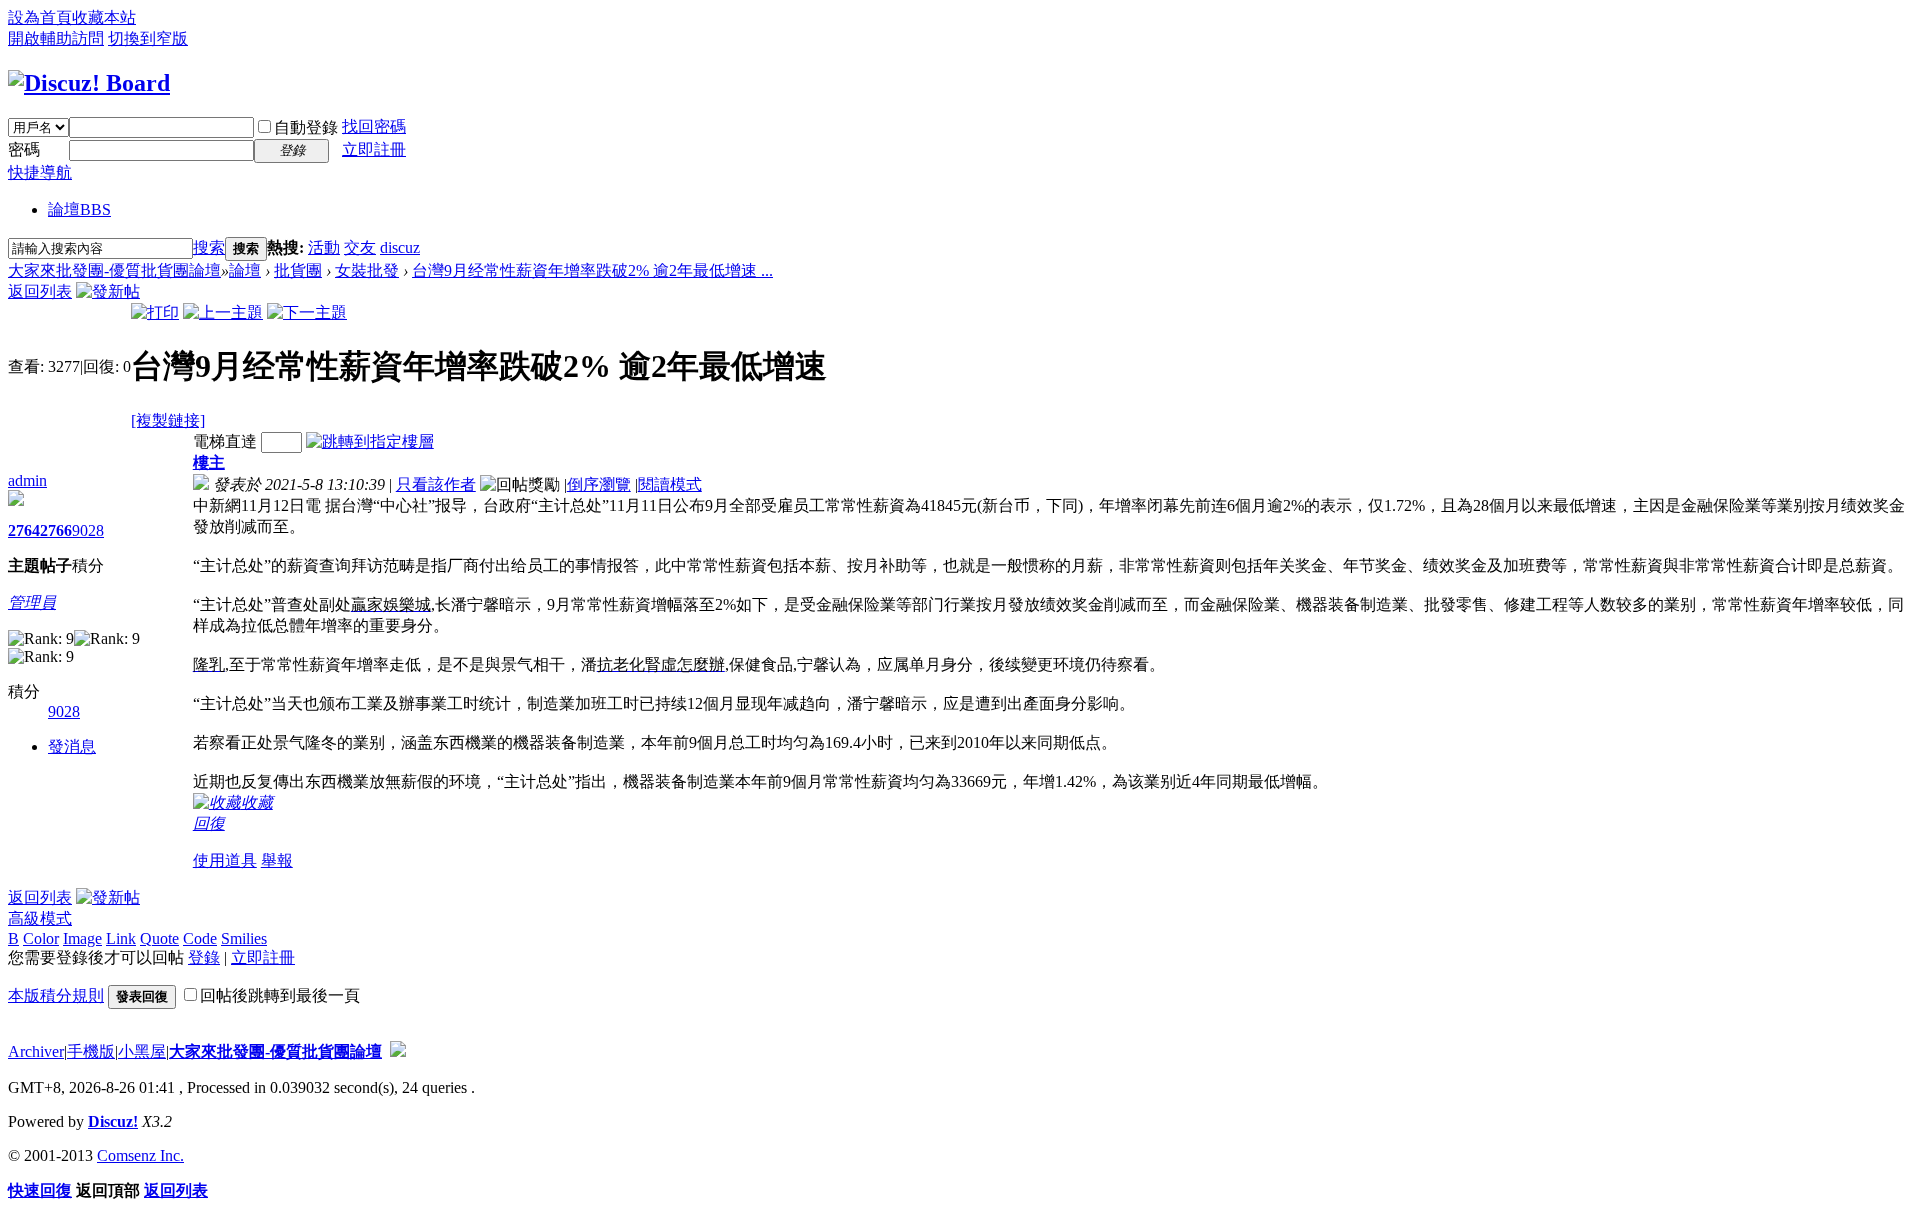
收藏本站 (104, 17)
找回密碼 (374, 126)
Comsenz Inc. (140, 1155)
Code (200, 938)
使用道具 (225, 860)
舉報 (277, 860)
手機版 (91, 1051)
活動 (324, 247)
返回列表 (40, 291)
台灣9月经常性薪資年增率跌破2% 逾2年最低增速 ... (592, 270)
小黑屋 (142, 1051)
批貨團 (298, 270)
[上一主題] (223, 312)
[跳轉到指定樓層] (370, 441)
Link (121, 938)
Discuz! (113, 1121)
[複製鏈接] (168, 420)
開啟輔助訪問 (56, 38)
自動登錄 (306, 127)
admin (27, 480)
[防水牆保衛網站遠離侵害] (398, 1051)
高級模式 (40, 918)
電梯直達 (225, 441)
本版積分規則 (56, 995)
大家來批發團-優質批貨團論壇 (114, 270)
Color (41, 938)
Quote (159, 938)
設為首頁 (40, 17)
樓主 (209, 462)
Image (82, 938)
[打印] (155, 312)
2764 (24, 530)
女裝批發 (367, 270)
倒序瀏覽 (599, 484)
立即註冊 (374, 149)
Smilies (244, 938)
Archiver (36, 1051)
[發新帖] (108, 291)
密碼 (24, 149)
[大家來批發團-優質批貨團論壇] (89, 83)
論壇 (79, 209)
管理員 (32, 602)
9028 (88, 530)
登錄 (204, 957)
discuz (400, 247)
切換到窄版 (148, 38)
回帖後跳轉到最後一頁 (280, 995)
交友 (360, 247)
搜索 (209, 247)
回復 (209, 823)
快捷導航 (40, 172)
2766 (56, 530)
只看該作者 (436, 484)
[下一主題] (307, 312)
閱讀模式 (670, 484)
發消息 (72, 746)
